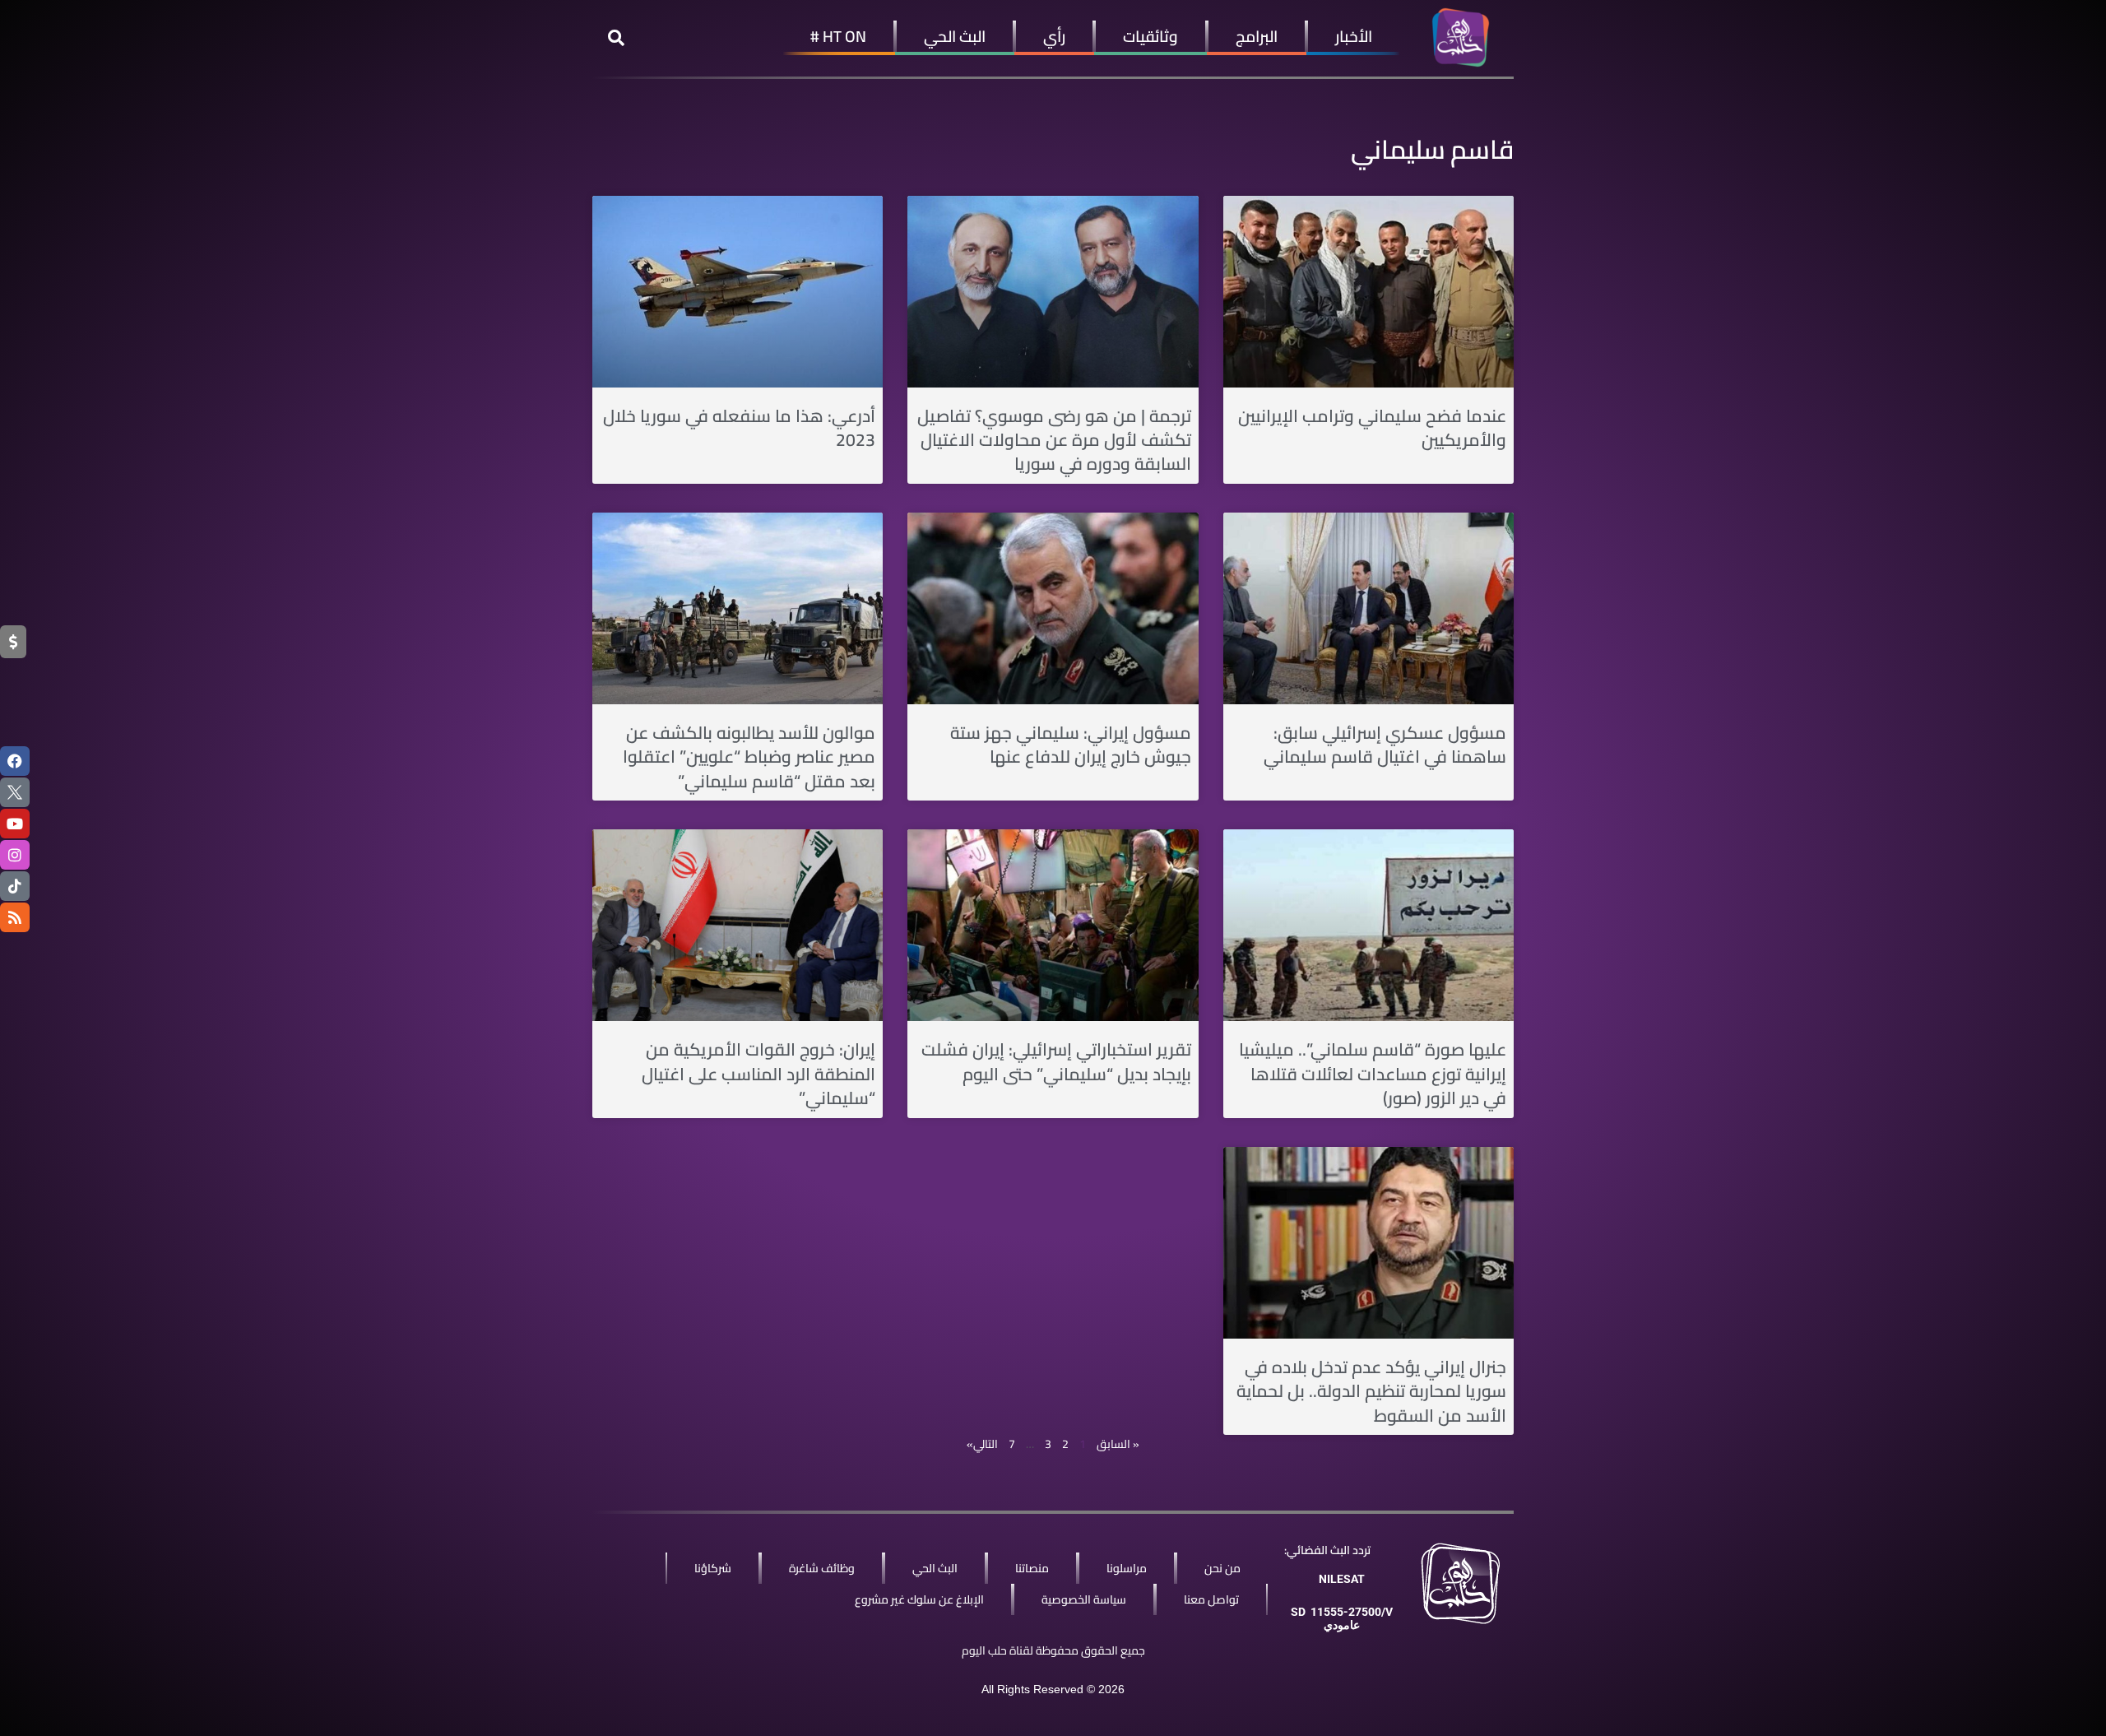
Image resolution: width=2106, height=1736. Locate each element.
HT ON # (838, 36)
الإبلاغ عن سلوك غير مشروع (919, 1599)
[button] (616, 38)
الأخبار (1354, 36)
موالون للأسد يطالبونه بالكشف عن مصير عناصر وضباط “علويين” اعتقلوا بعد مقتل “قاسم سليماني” (749, 757)
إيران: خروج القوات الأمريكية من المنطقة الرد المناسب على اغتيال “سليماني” (758, 1074)
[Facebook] (15, 761)
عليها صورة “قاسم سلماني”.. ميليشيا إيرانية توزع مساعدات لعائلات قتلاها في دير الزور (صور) (1373, 1074)
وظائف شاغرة (822, 1568)
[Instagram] (15, 855)
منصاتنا (1032, 1568)
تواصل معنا (1211, 1599)
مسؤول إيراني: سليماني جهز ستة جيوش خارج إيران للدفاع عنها (1071, 745)
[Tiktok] (15, 886)
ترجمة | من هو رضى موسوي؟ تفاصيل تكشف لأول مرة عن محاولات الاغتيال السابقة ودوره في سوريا (1054, 440)
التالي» (982, 1444)
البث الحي (955, 36)
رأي (1054, 36)
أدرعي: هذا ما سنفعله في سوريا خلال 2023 (739, 428)
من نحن (1222, 1568)
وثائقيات (1150, 36)
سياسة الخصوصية (1084, 1599)
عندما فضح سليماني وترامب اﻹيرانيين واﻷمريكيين (1372, 428)
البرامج (1257, 36)
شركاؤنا (713, 1568)
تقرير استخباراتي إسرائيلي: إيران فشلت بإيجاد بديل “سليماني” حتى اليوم (1056, 1061)
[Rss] (15, 917)
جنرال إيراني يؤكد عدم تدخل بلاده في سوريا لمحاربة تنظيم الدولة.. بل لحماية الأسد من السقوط (1371, 1391)
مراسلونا (1127, 1568)
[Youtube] (15, 824)
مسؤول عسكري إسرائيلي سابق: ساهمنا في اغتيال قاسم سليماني (1385, 745)
